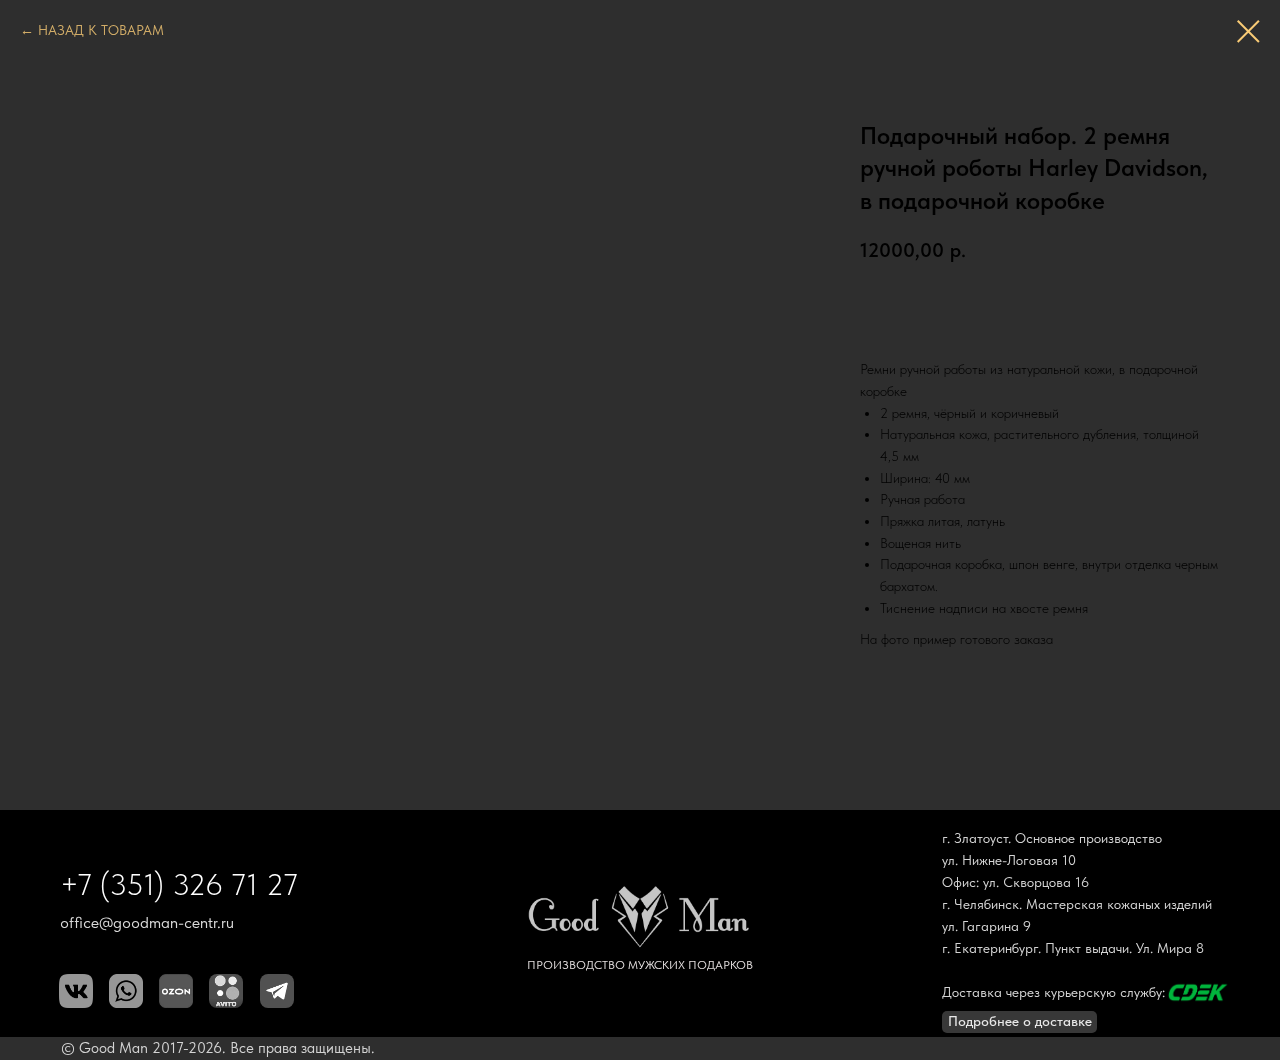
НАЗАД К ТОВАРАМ (101, 30)
